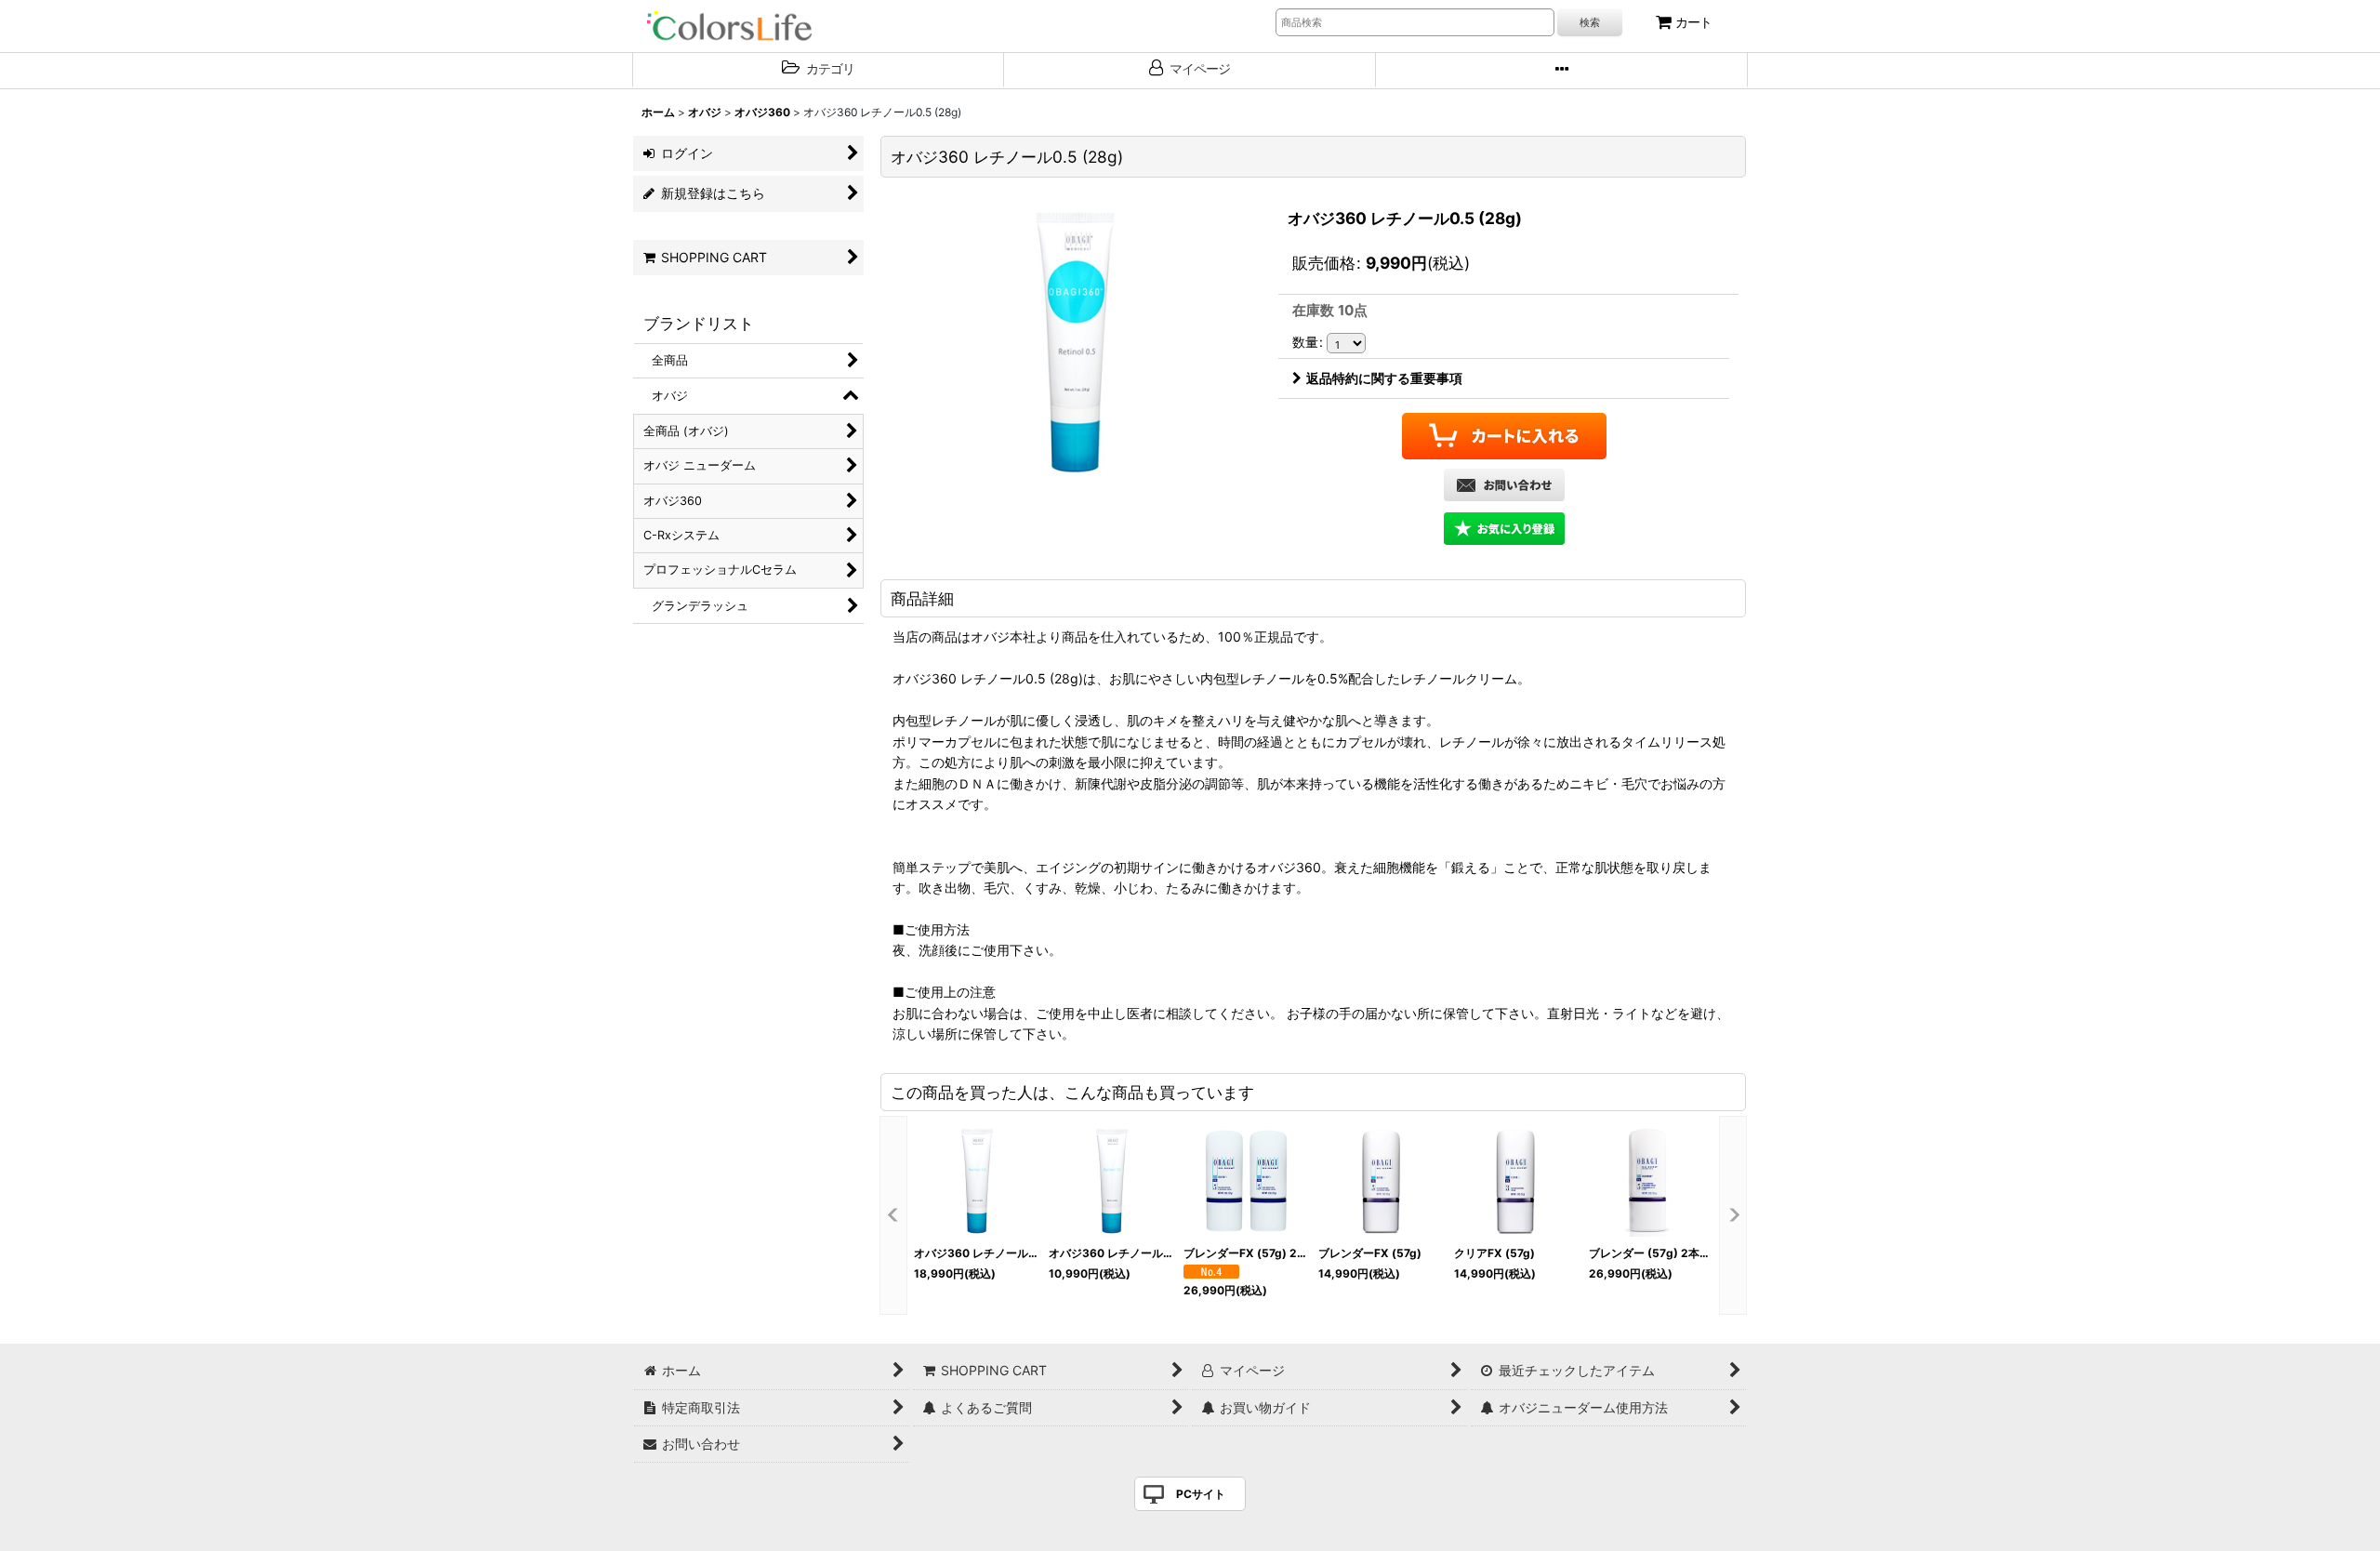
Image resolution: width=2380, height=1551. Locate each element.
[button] (1562, 71)
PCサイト (1201, 1494)
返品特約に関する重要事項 (1384, 378)
